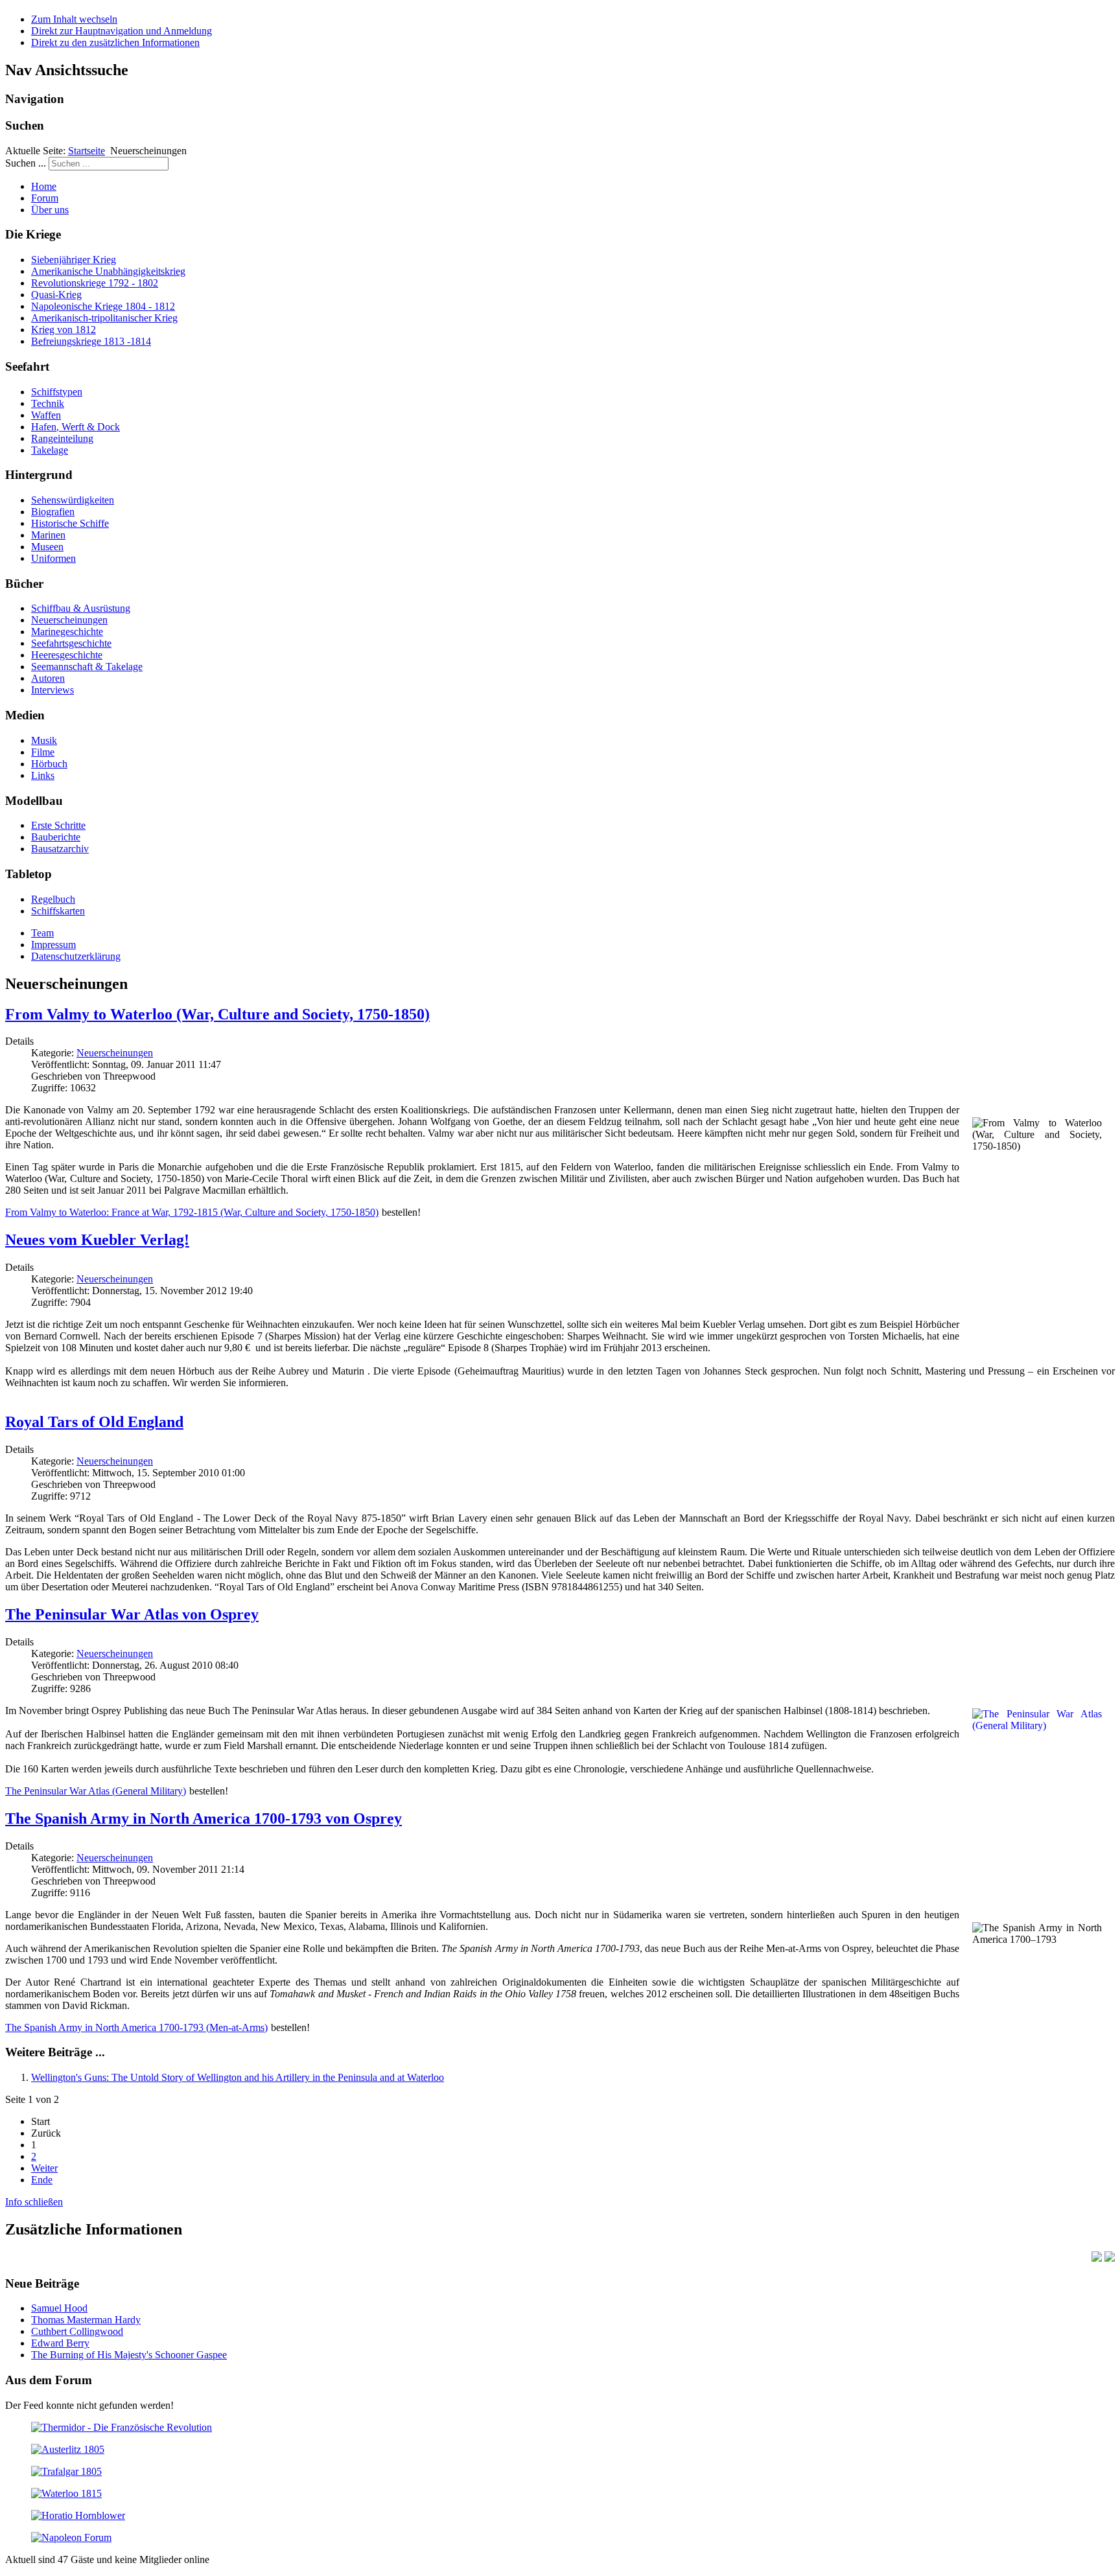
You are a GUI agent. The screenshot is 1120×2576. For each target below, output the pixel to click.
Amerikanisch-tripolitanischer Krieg (104, 318)
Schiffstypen (57, 392)
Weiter (44, 2168)
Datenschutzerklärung (76, 956)
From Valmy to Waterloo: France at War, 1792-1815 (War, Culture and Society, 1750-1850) (192, 1212)
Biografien (53, 512)
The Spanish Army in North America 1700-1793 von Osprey (204, 1818)
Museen (47, 547)
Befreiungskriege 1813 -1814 (91, 341)
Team (42, 933)
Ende (42, 2180)
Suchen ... (26, 163)
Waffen (46, 415)
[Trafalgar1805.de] (66, 2471)
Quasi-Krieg (56, 295)
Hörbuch (49, 764)
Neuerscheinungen (69, 620)
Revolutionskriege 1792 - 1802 (95, 283)
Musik (44, 740)
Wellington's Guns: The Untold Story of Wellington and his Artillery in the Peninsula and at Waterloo (238, 2077)
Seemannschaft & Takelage (87, 667)
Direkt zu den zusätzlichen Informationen (115, 42)
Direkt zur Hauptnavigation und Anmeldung (122, 31)
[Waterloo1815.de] (66, 2493)
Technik (48, 403)
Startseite (87, 151)
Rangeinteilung (62, 438)
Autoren (48, 678)
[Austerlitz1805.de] (68, 2449)
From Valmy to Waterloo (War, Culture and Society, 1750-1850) (217, 1014)
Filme (43, 752)
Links (43, 775)
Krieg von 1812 (64, 330)
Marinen (48, 535)
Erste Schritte (58, 825)
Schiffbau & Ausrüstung (81, 608)
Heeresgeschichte (67, 655)
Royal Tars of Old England (94, 1422)
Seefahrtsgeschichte (71, 643)
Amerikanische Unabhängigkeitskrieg (108, 271)
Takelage (50, 450)
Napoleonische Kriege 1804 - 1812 (103, 306)
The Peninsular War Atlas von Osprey (132, 1614)
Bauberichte (56, 837)
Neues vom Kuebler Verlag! (97, 1240)
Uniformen (53, 558)
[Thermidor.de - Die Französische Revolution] (122, 2427)
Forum (45, 198)
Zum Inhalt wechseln (74, 19)
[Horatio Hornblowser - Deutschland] (78, 2515)
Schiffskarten (58, 911)
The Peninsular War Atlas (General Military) (96, 1791)
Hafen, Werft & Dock (76, 427)
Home (44, 186)
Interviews (52, 690)
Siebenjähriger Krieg (74, 260)
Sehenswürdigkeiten (73, 500)
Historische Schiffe (70, 523)
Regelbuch (53, 899)
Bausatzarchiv (60, 849)
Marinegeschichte (67, 632)
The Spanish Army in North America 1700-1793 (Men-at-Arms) (136, 2027)
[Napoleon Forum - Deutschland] (71, 2537)
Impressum (53, 945)
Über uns (50, 210)
